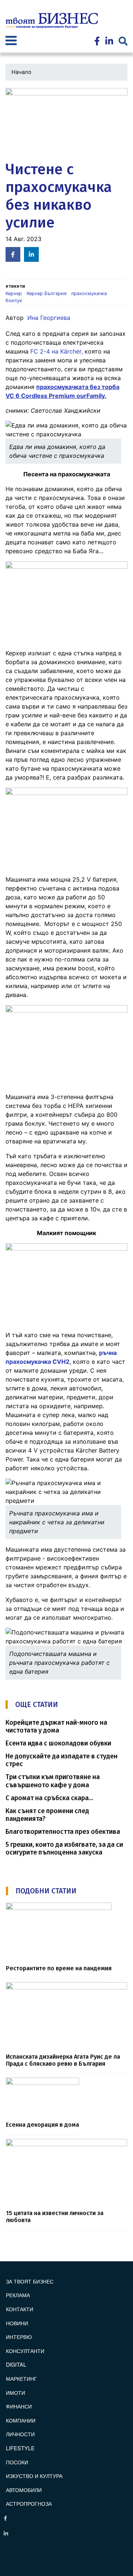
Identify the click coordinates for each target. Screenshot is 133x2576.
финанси (19, 2406)
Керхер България (47, 293)
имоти (16, 2392)
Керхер (14, 293)
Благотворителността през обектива (63, 1832)
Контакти (20, 2309)
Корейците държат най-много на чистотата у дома (56, 1727)
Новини (17, 2323)
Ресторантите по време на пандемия (59, 1968)
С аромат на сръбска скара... (49, 1798)
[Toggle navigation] (11, 41)
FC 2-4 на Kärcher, (57, 351)
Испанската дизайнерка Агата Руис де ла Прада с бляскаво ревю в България (63, 2060)
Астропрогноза (29, 2503)
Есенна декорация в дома (42, 2125)
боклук (14, 300)
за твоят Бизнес (30, 2281)
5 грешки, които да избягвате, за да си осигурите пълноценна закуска (64, 1849)
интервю (19, 2337)
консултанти (25, 2351)
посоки (17, 2462)
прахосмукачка (89, 293)
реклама (18, 2295)
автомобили (24, 2490)
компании (21, 2420)
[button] (66, 122)
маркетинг (21, 2378)
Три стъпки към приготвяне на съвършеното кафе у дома (53, 1781)
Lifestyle (20, 2448)
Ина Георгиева (49, 318)
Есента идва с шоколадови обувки (58, 1743)
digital (16, 2364)
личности (20, 2434)
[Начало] (52, 21)
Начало (21, 72)
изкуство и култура (34, 2476)
